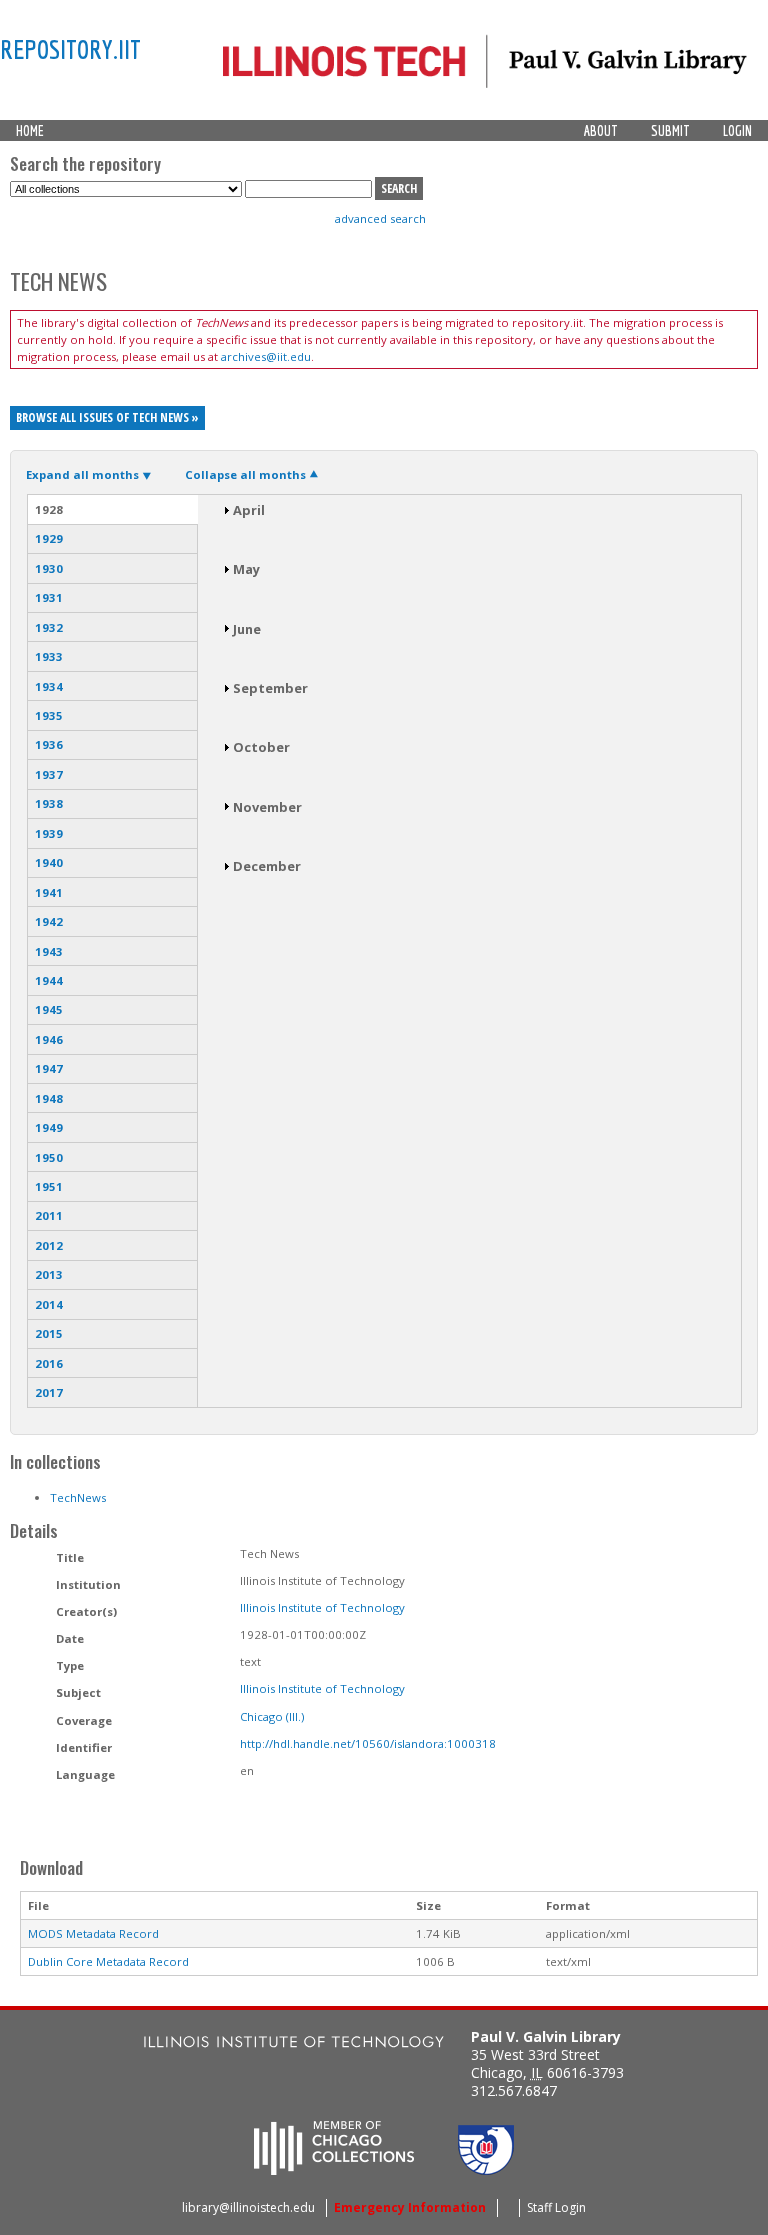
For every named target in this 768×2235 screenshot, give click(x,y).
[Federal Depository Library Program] (486, 2169)
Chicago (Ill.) (272, 1716)
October (261, 747)
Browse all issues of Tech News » (107, 417)
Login (737, 131)
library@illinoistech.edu (248, 2207)
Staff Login (556, 2207)
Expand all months (82, 474)
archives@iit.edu (266, 356)
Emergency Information (410, 2207)
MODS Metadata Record (93, 1933)
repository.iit (70, 49)
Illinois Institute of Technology (322, 1607)
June (247, 629)
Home (30, 131)
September (270, 688)
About (601, 131)
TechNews (78, 1497)
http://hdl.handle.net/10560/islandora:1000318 (368, 1743)
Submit (670, 131)
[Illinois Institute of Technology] (294, 2044)
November (267, 807)
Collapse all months (245, 474)
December (267, 866)
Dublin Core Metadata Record (108, 1961)
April (249, 510)
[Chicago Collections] (334, 2169)
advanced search (380, 218)
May (246, 569)
